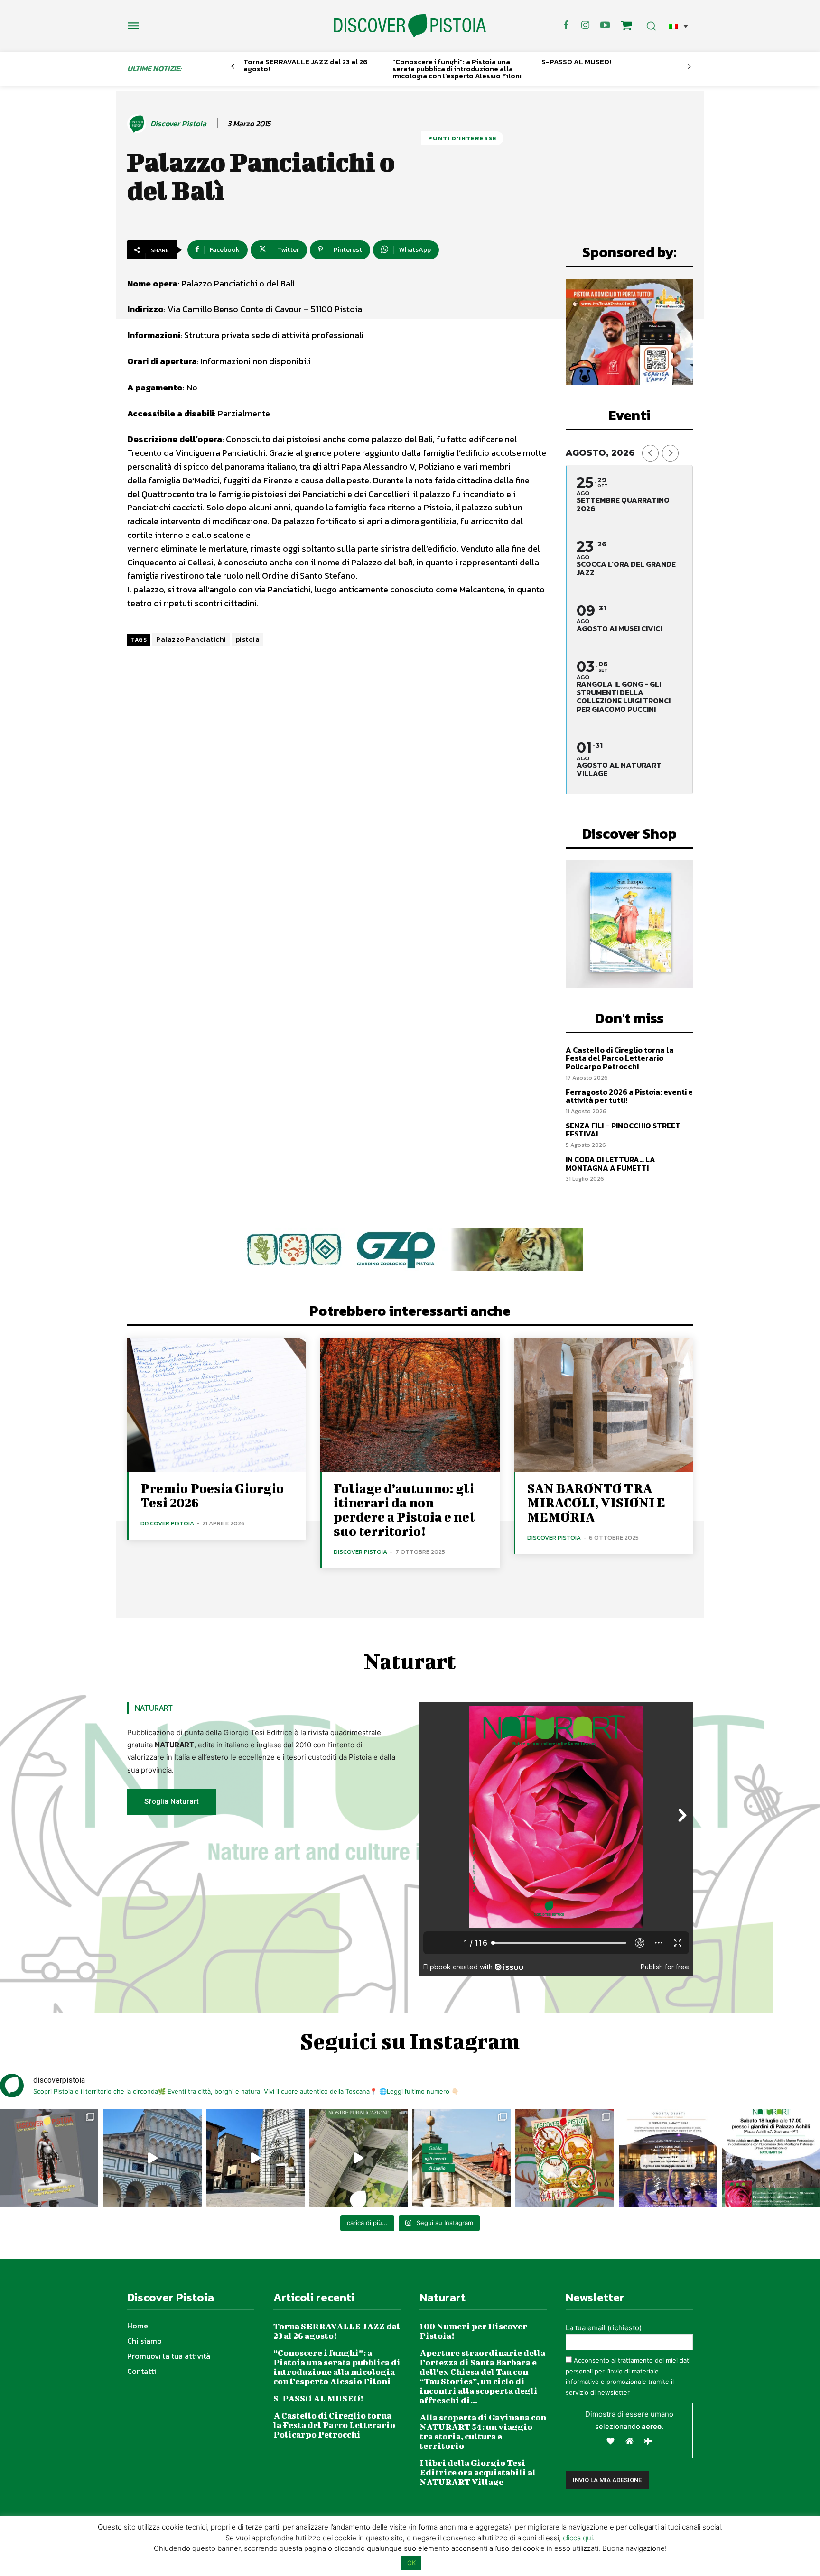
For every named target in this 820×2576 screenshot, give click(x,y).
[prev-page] (233, 67)
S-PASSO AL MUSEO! (576, 61)
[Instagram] (586, 26)
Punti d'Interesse (462, 138)
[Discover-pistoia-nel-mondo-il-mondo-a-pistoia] (410, 26)
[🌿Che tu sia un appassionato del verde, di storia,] (359, 2158)
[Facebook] (566, 26)
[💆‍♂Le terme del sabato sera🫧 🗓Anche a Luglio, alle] (668, 2158)
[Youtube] (605, 26)
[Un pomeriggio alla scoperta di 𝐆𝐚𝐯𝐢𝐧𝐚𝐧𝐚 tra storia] (771, 2158)
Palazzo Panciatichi (191, 640)
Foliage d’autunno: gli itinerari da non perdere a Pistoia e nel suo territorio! (404, 1510)
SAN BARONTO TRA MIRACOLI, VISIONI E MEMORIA (596, 1502)
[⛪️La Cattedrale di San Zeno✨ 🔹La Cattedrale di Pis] (152, 2158)
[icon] (626, 27)
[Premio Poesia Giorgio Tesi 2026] (217, 1405)
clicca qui (578, 2538)
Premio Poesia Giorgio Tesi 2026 (212, 1495)
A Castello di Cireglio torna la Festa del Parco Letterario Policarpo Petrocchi (620, 1058)
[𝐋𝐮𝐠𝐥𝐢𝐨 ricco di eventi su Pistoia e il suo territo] (461, 2158)
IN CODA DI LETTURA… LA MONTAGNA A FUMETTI (610, 1163)
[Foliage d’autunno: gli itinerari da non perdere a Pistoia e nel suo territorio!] (410, 1405)
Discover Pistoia (178, 124)
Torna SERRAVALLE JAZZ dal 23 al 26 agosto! (306, 65)
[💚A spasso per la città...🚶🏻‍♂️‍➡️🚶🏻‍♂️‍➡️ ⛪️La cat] (256, 2158)
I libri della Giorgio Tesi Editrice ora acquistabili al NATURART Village (478, 2472)
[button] (679, 26)
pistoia (248, 640)
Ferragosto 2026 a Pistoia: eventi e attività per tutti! (629, 1096)
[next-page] (689, 67)
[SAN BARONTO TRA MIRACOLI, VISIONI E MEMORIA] (603, 1405)
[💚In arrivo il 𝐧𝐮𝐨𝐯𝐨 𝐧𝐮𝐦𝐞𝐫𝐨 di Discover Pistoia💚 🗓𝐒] (564, 2158)
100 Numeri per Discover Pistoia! (473, 2331)
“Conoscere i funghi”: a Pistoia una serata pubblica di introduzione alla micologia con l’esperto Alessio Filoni (457, 69)
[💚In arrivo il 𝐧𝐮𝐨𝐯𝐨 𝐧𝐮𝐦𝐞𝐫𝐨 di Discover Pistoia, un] (49, 2158)
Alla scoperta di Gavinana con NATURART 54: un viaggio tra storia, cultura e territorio (483, 2432)
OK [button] (411, 2563)
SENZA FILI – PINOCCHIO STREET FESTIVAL (623, 1130)
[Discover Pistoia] (138, 124)
